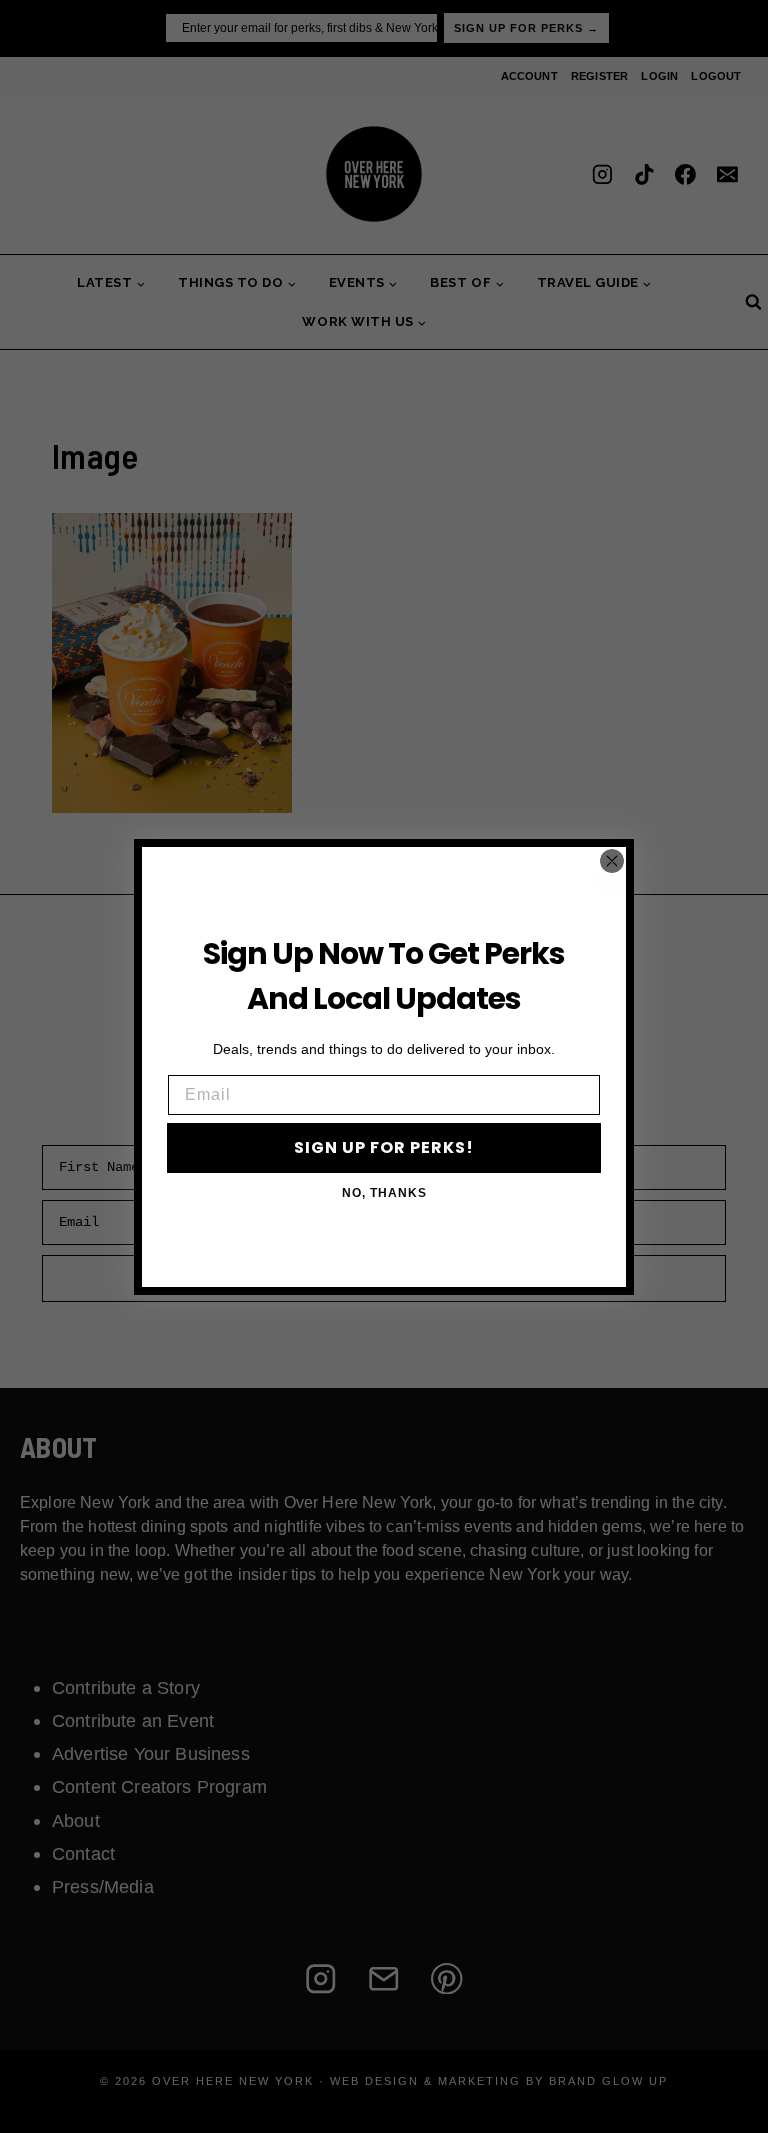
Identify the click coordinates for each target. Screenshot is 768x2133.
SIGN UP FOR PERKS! (384, 1147)
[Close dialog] (612, 861)
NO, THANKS (384, 1193)
